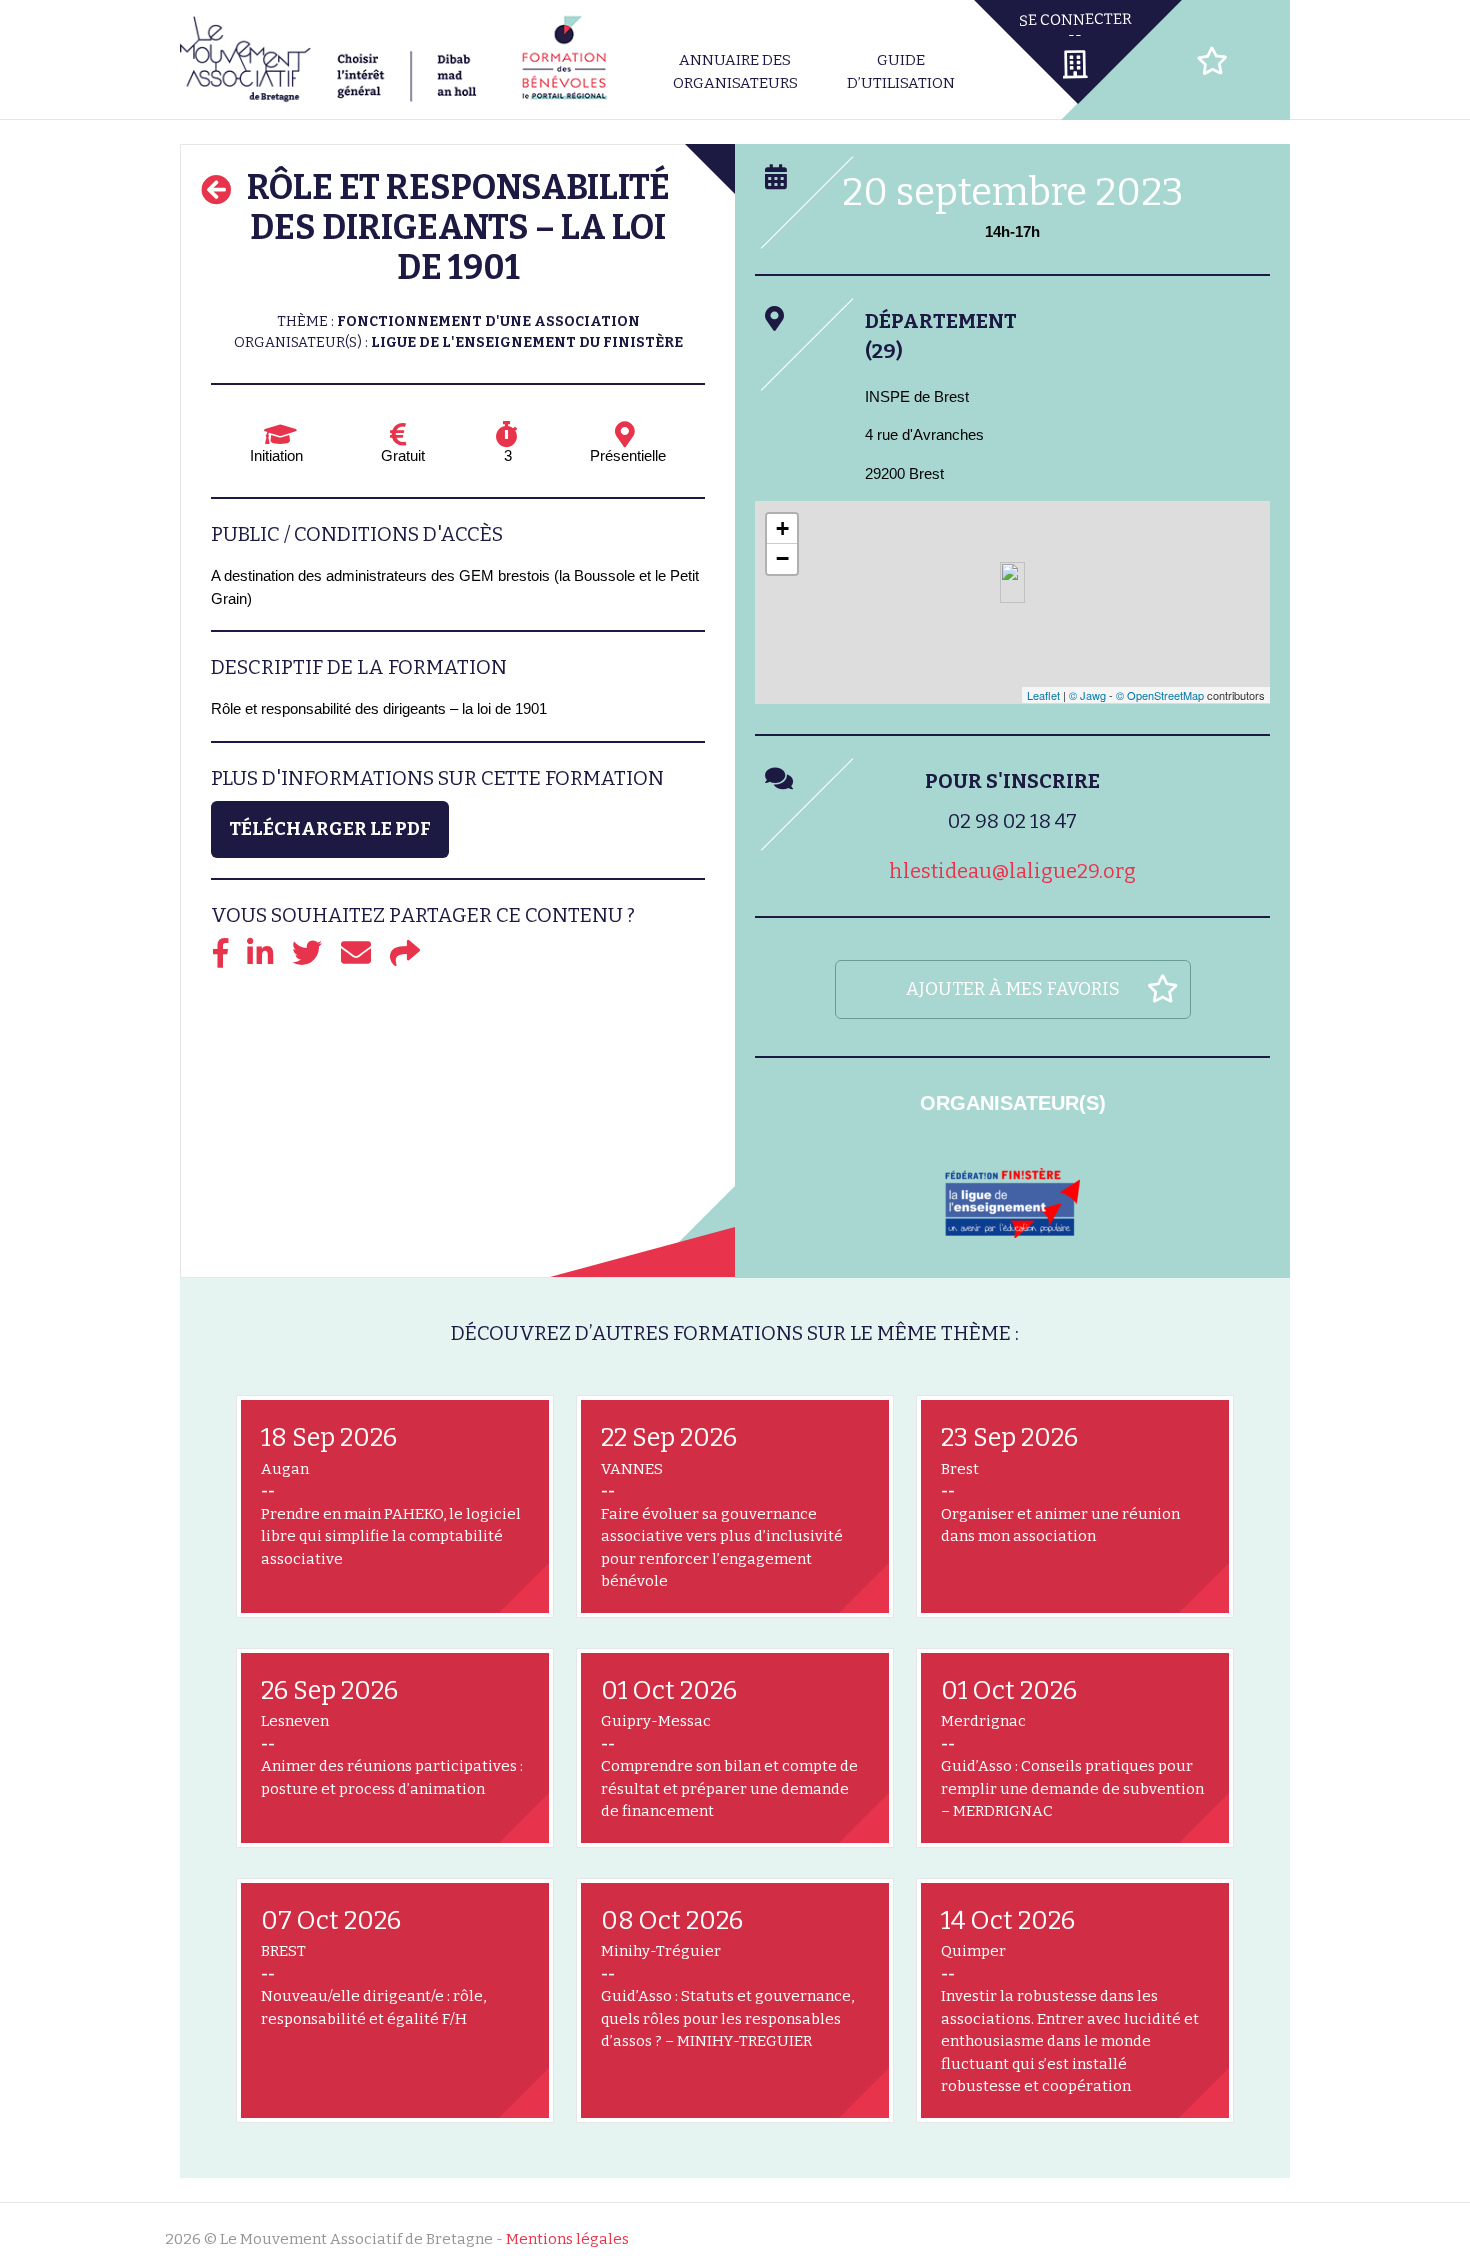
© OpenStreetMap (1160, 695)
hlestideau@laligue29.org (1012, 871)
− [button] (782, 558)
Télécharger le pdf (330, 829)
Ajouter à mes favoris (1013, 989)
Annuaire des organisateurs (735, 71)
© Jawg (1087, 695)
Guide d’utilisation (901, 71)
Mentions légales (567, 2239)
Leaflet (1043, 695)
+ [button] (782, 528)
